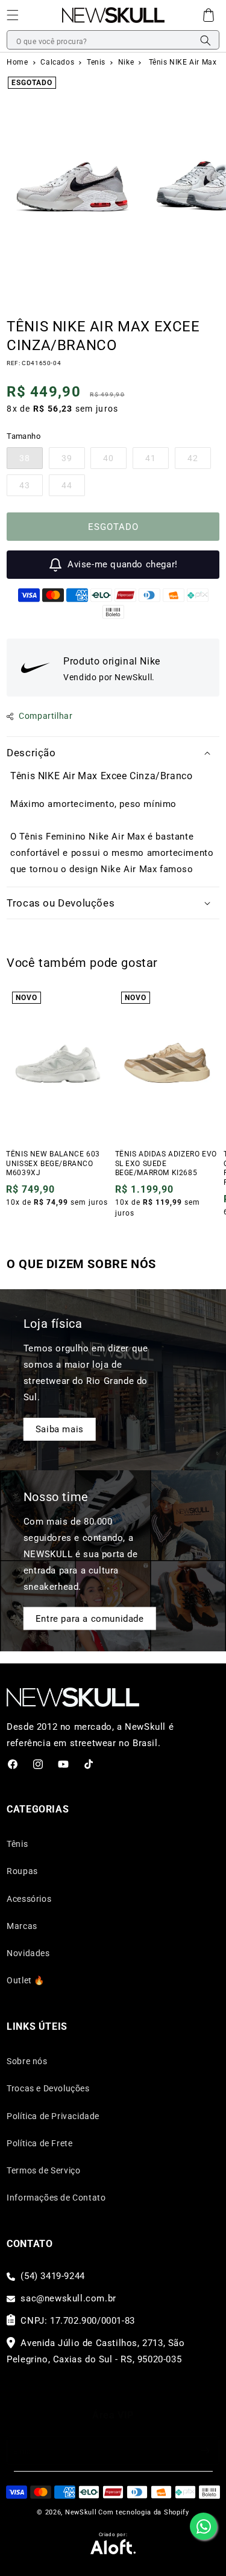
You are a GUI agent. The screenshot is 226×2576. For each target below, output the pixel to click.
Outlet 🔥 (26, 1980)
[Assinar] (206, 2451)
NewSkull (81, 2512)
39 (73, 461)
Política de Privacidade (53, 2116)
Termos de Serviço (43, 2170)
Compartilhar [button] (46, 716)
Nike (127, 62)
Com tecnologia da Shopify (144, 2512)
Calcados (58, 62)
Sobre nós (27, 2061)
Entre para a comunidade (90, 1618)
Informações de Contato (56, 2198)
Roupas (22, 1871)
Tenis (97, 62)
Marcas (22, 1926)
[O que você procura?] (206, 40)
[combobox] (113, 40)
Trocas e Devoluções (48, 2088)
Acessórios (29, 1899)
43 (31, 488)
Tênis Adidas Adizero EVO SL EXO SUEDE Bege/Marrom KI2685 (166, 1163)
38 (31, 461)
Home (17, 62)
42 (199, 461)
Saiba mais (60, 1429)
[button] (209, 15)
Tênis (17, 1844)
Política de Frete (39, 2143)
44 (73, 488)
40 (115, 461)
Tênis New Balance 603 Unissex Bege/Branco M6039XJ (53, 1163)
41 (157, 461)
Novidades (28, 1953)
